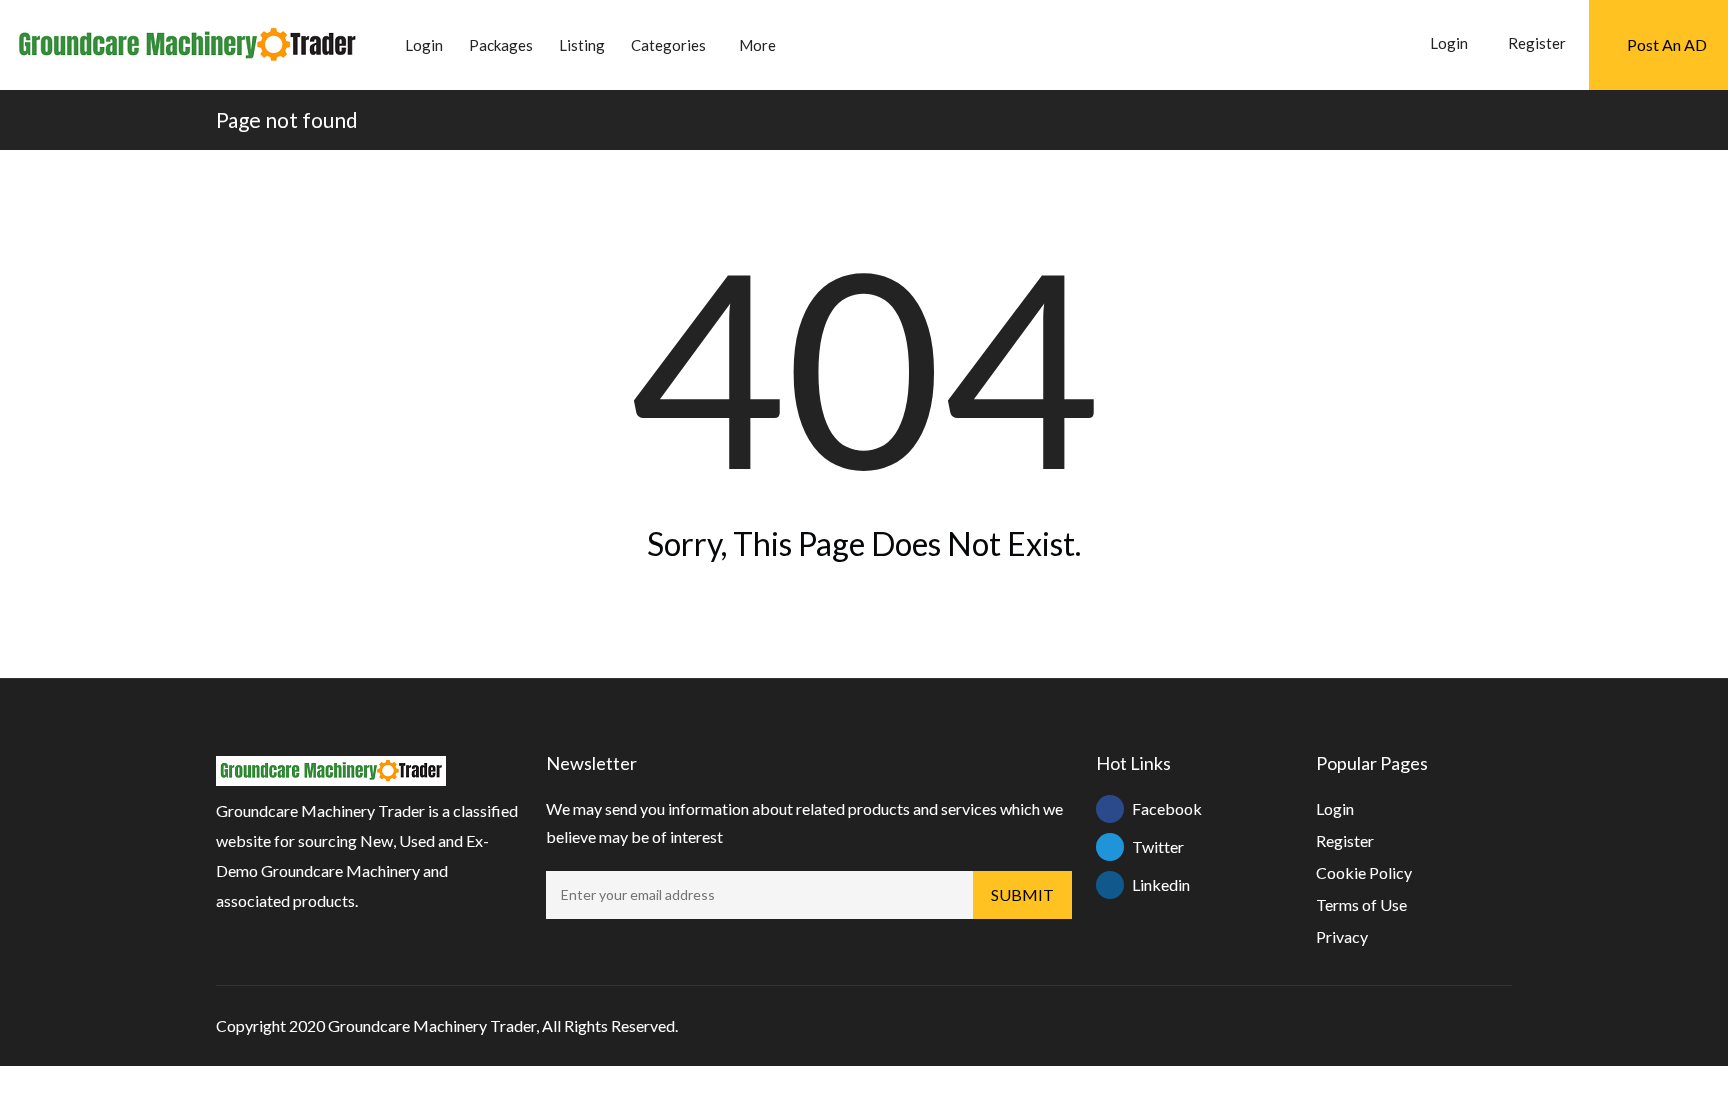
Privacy (1342, 936)
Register (1537, 43)
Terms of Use (1361, 904)
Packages (501, 45)
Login (424, 45)
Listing (582, 45)
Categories (668, 45)
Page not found (287, 119)
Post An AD (1667, 44)
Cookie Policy (1364, 872)
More (757, 45)
